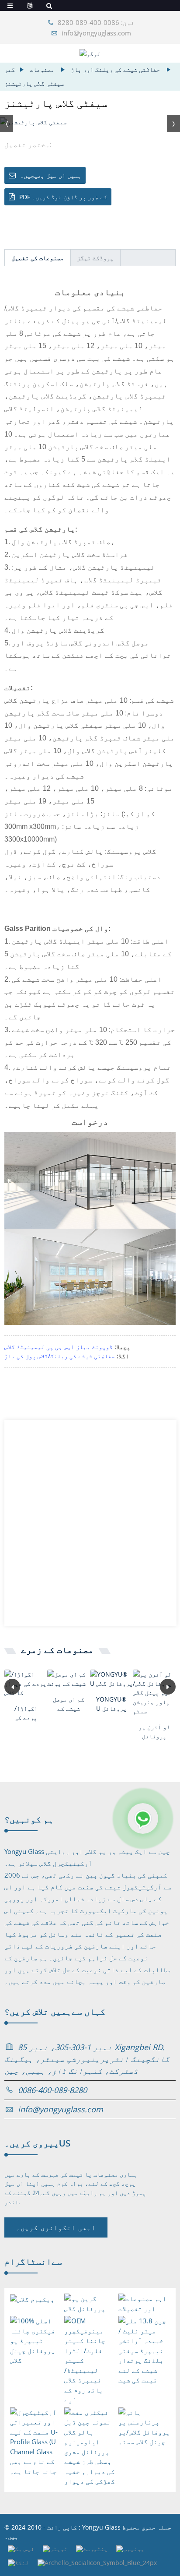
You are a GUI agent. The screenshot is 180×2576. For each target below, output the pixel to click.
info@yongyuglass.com (96, 33)
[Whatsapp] (143, 1818)
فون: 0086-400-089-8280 (96, 22)
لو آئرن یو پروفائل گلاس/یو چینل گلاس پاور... (154, 1732)
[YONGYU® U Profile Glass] (111, 1679)
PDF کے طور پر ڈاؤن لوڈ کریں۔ (63, 197)
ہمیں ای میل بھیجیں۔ (51, 175)
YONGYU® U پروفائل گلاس (111, 1704)
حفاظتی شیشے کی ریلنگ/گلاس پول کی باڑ (60, 1356)
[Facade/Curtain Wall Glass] (26, 1683)
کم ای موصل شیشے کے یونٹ (69, 1704)
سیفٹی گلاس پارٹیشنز (34, 83)
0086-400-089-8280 (52, 2090)
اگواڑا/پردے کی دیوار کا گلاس (26, 1713)
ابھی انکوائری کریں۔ (56, 2227)
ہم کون (29, 1819)
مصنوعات (42, 69)
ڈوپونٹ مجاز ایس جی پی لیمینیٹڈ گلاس (59, 1347)
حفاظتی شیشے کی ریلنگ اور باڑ (115, 69)
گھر (10, 69)
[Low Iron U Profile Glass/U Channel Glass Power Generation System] (154, 1693)
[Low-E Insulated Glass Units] (69, 1679)
